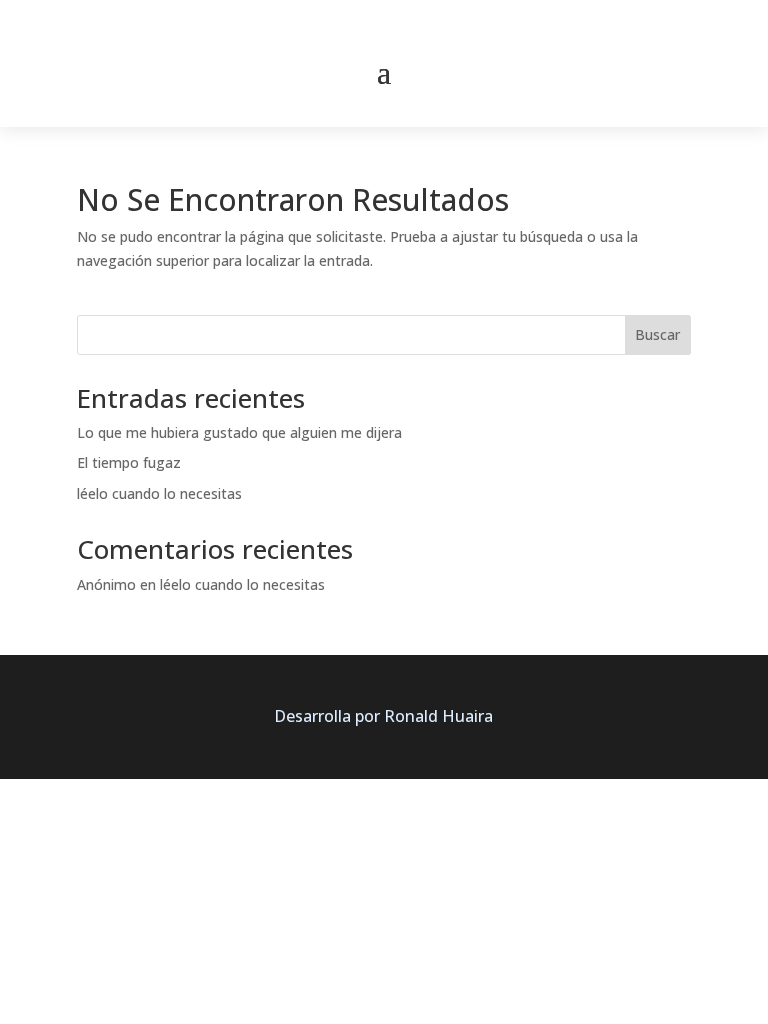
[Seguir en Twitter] (363, 26)
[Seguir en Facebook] (321, 26)
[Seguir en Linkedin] (405, 26)
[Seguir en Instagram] (447, 26)
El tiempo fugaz (129, 462)
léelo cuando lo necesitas (159, 493)
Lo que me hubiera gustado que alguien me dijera (239, 432)
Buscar (657, 334)
